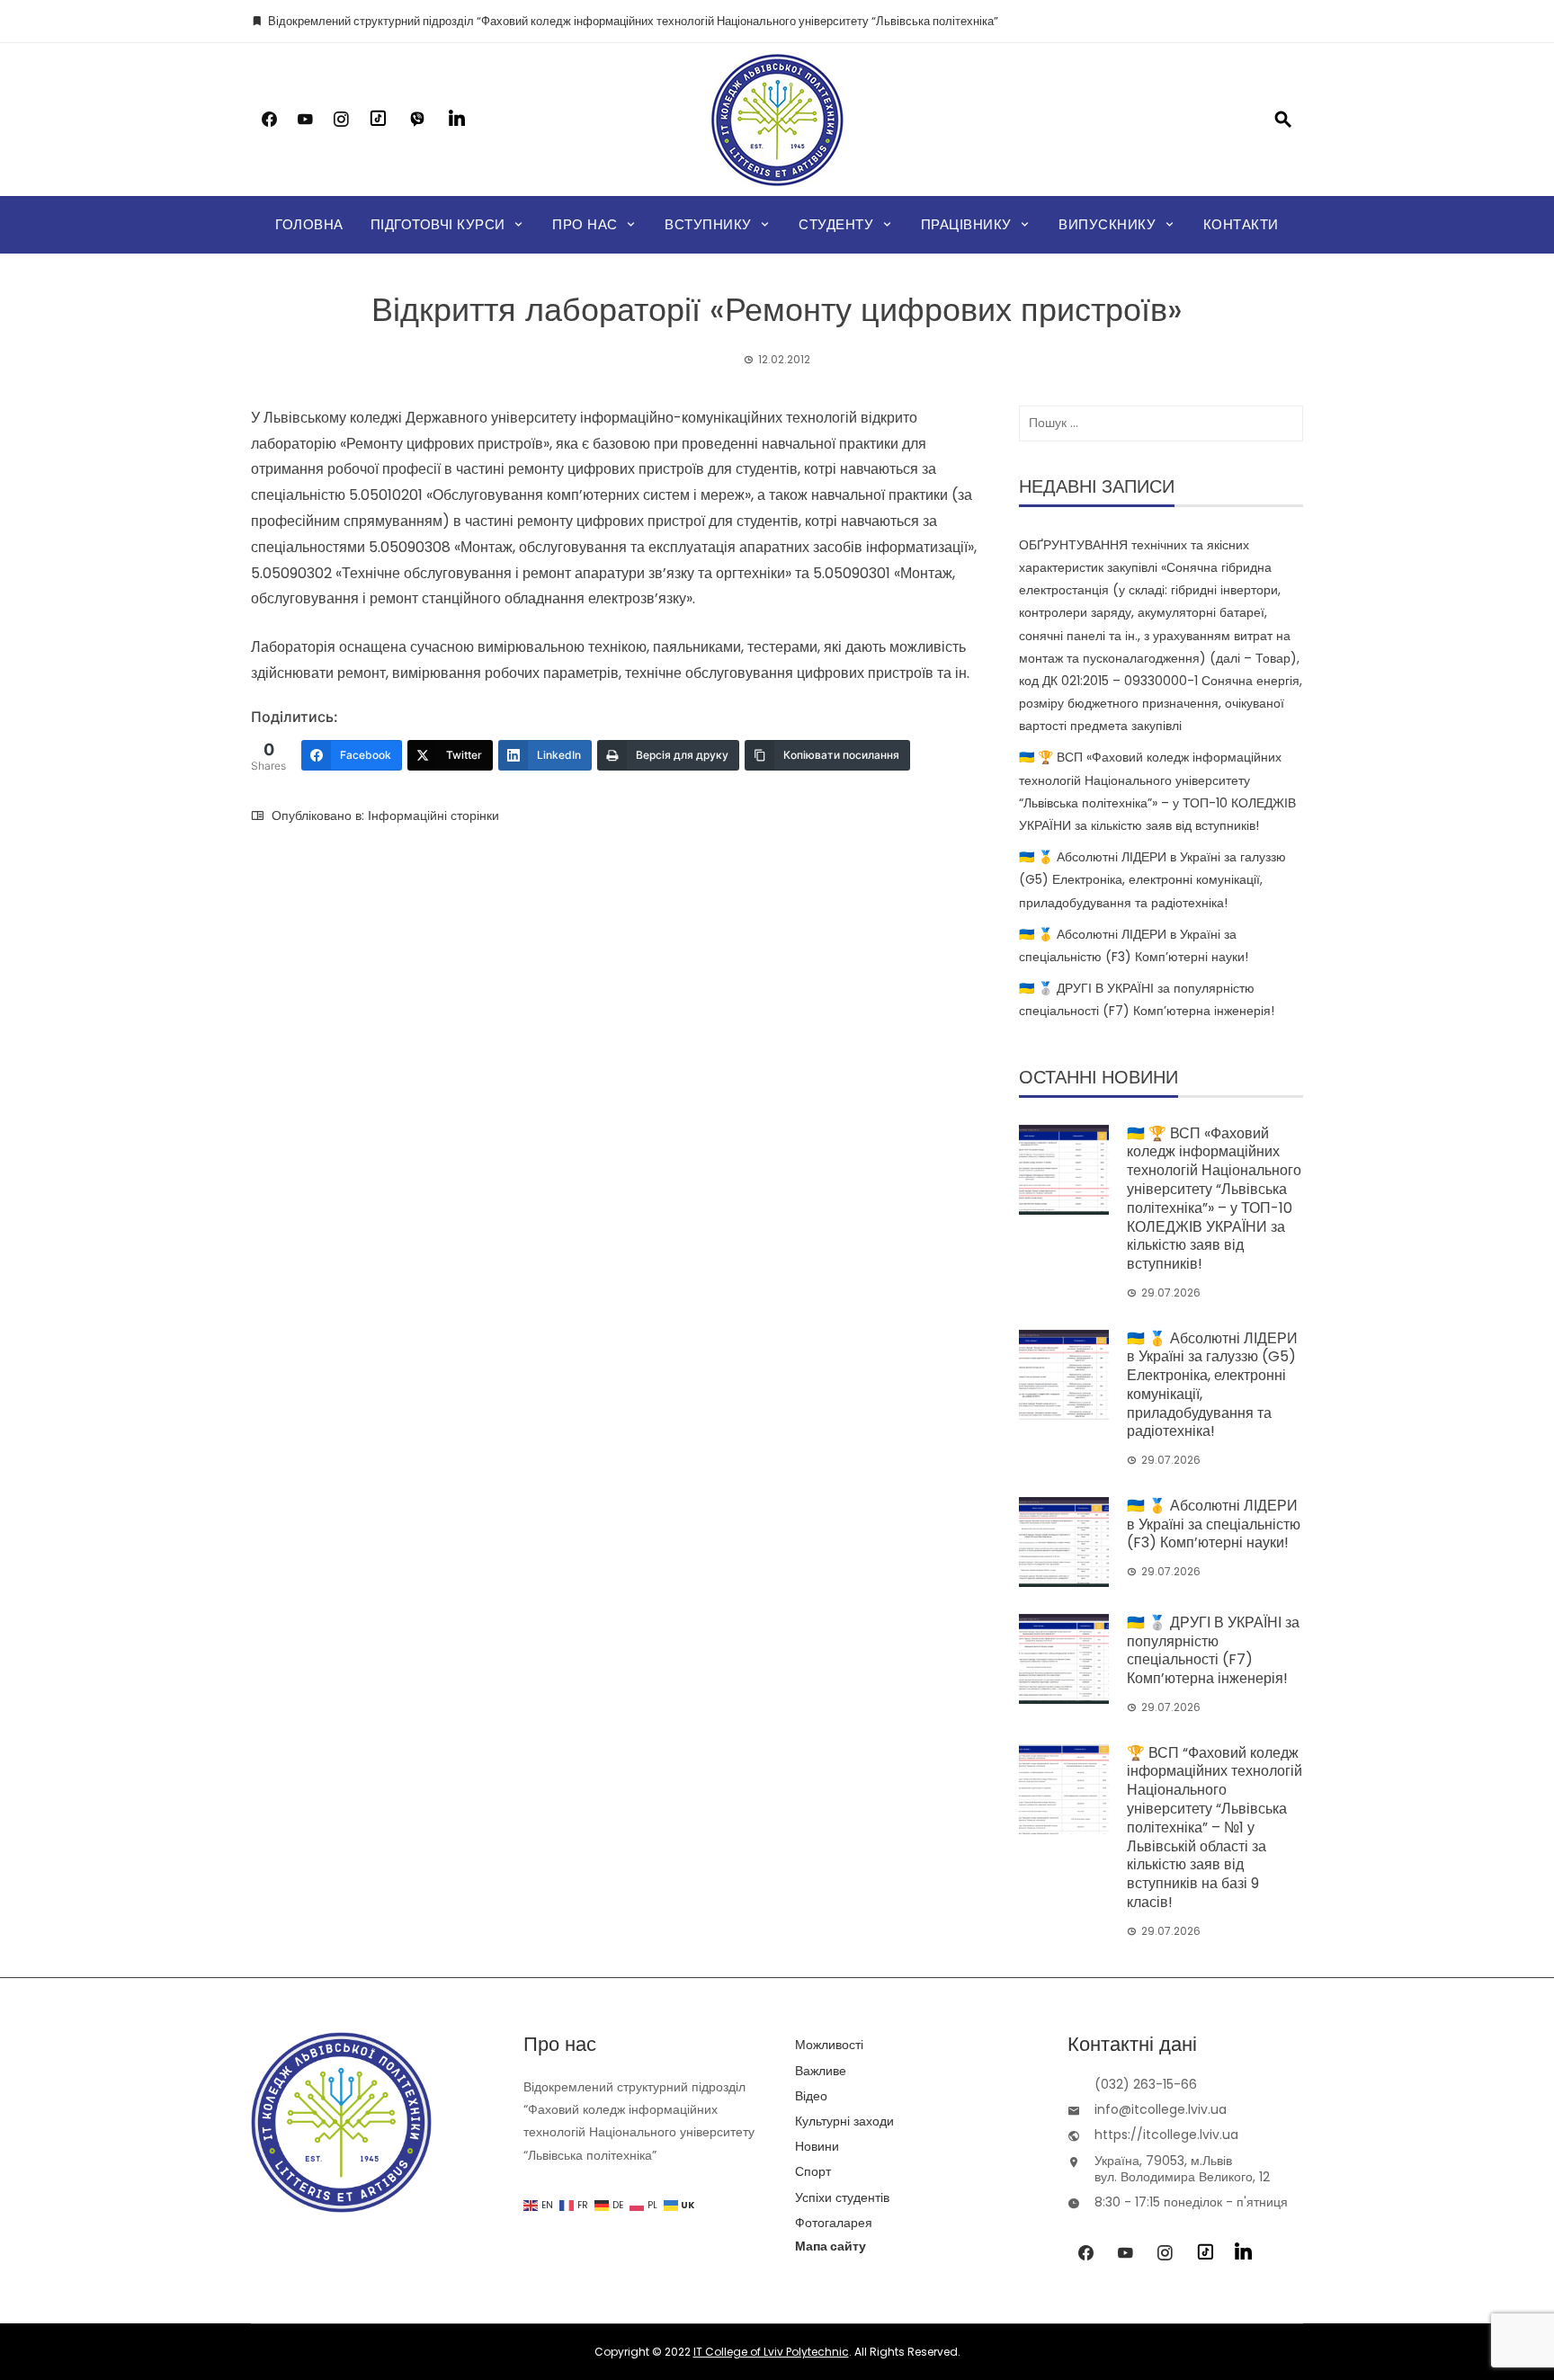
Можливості (829, 2045)
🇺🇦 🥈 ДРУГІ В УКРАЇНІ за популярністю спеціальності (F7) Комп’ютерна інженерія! (1213, 1650)
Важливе (821, 2071)
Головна (309, 224)
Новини (817, 2146)
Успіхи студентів (842, 2197)
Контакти (1241, 224)
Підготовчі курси (438, 224)
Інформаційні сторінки (433, 816)
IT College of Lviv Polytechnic (771, 2352)
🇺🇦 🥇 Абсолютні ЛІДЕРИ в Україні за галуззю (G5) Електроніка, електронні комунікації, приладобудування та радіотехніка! (1152, 879)
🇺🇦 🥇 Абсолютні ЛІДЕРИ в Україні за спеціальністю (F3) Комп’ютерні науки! (1214, 1524)
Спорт (813, 2171)
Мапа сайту (831, 2246)
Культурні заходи (844, 2121)
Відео (811, 2096)
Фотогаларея (834, 2223)
